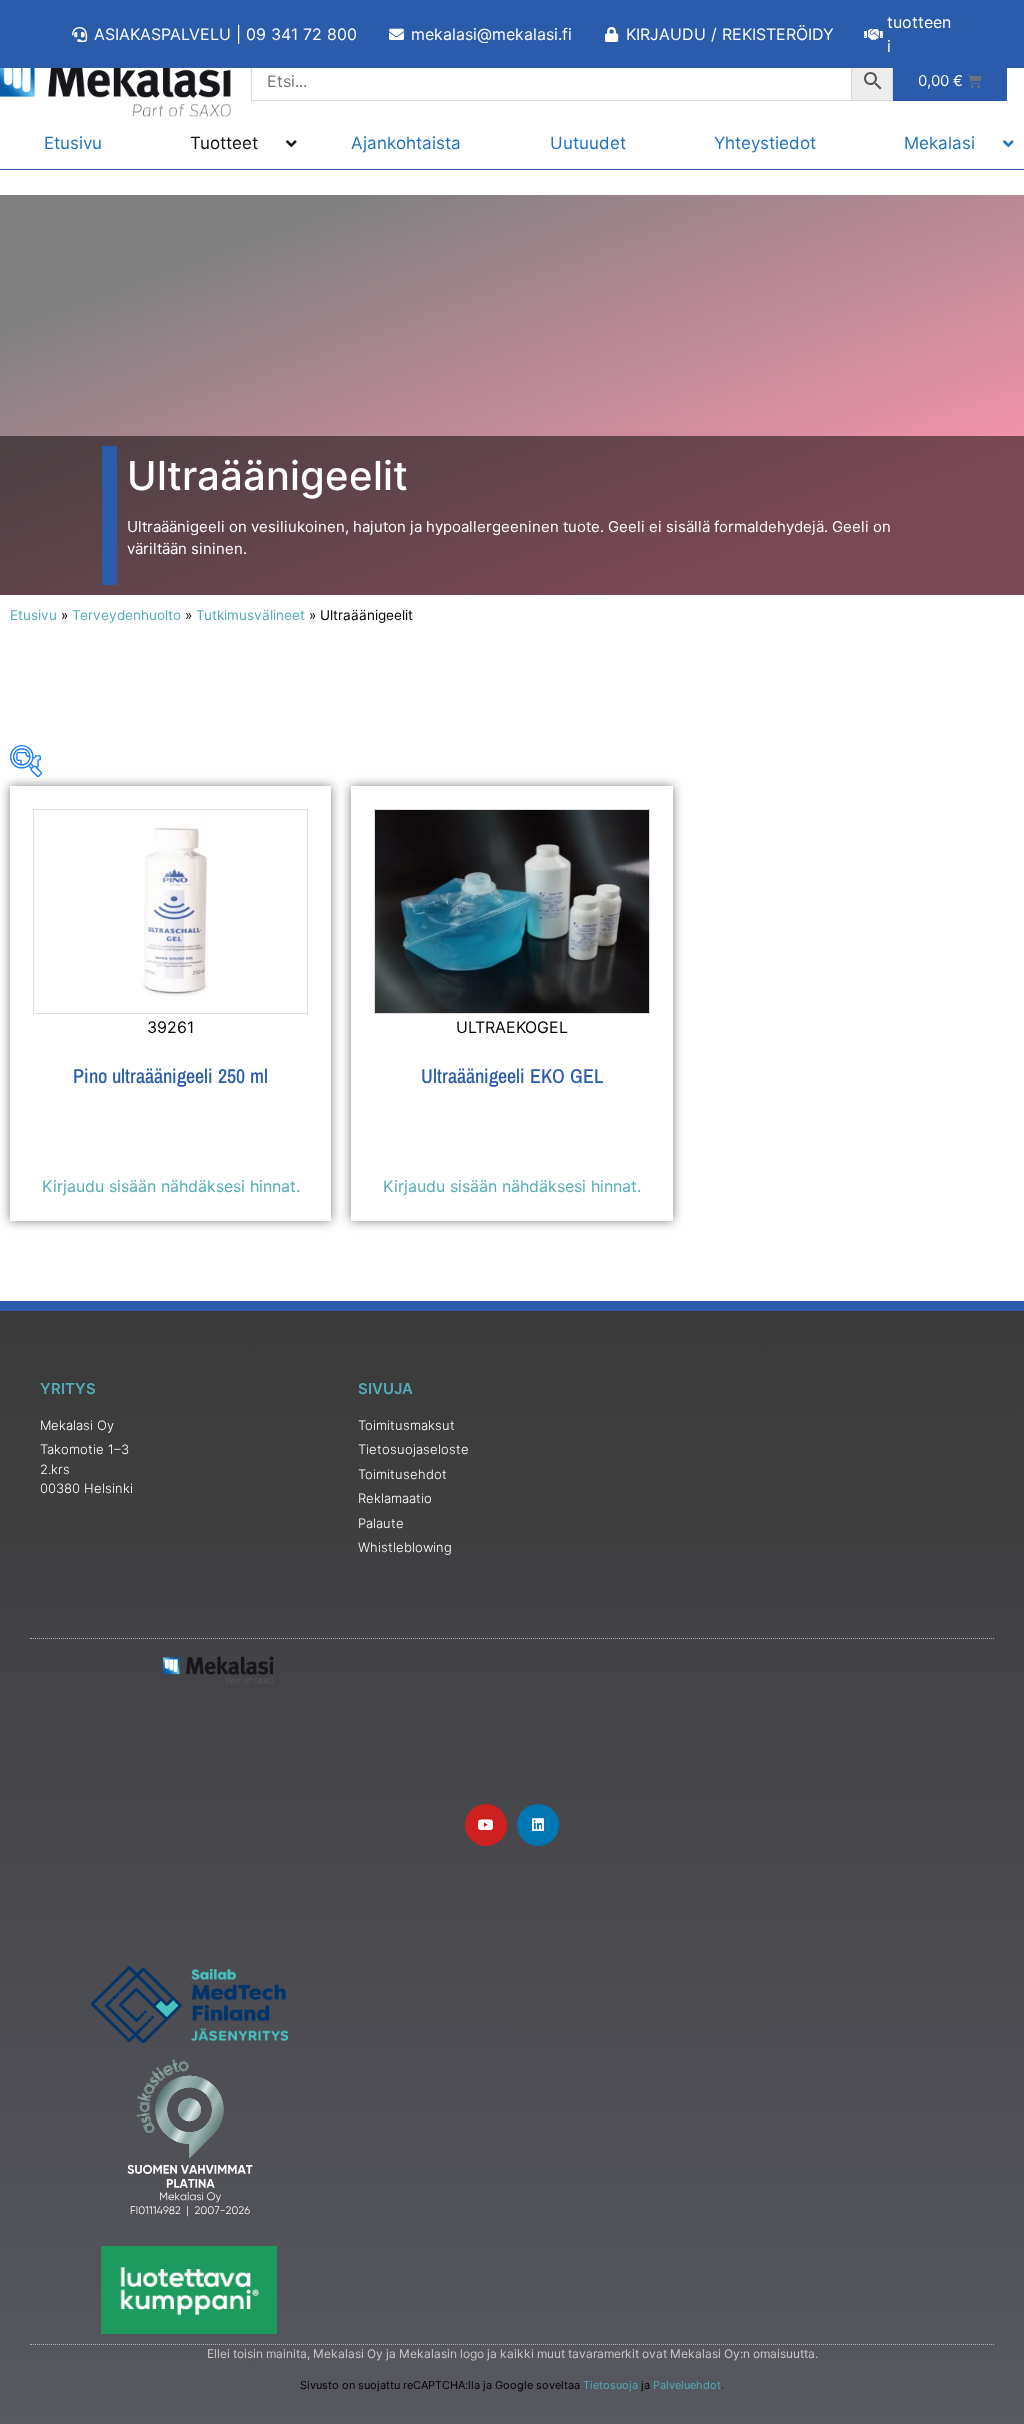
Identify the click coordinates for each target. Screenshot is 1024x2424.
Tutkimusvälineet (250, 615)
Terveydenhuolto (126, 615)
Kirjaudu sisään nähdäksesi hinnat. (171, 1186)
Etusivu (33, 615)
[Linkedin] (538, 1825)
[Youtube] (486, 1825)
